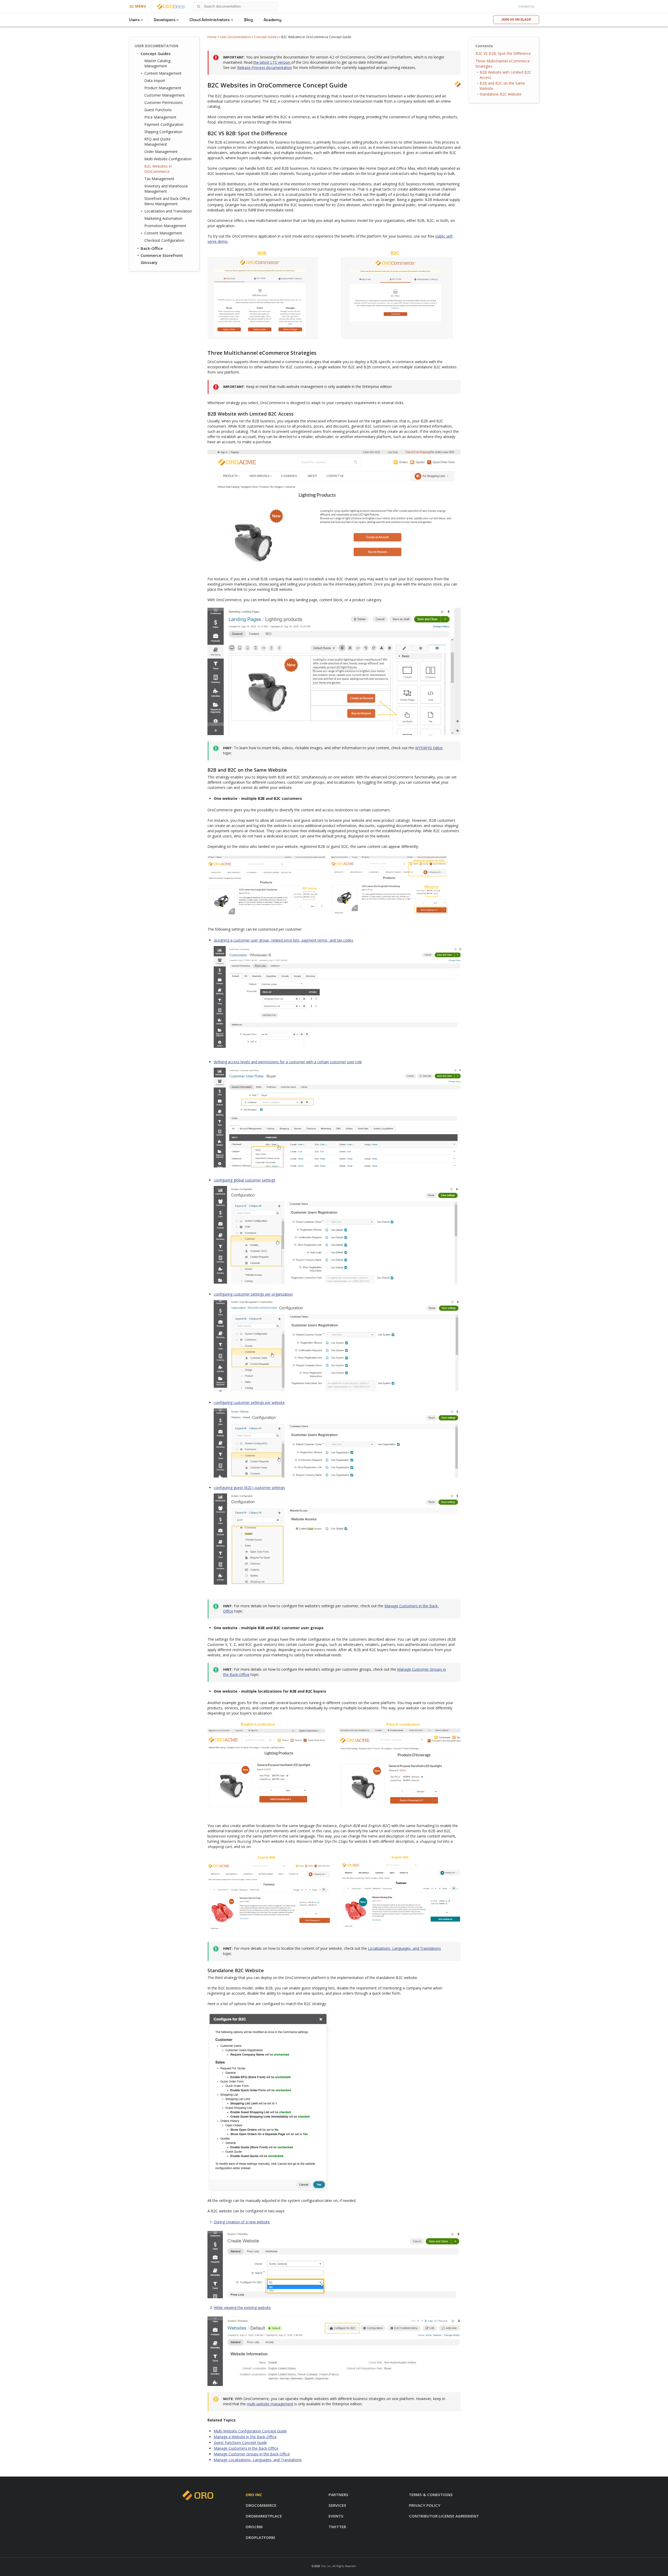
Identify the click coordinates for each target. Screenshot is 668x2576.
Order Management (161, 152)
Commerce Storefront (162, 255)
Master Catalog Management (157, 63)
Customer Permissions (163, 102)
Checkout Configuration (164, 240)
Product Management (163, 88)
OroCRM (254, 2527)
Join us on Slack (516, 19)
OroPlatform (260, 2537)
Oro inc (254, 2495)
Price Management (160, 117)
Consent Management (163, 233)
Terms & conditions (431, 2495)
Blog (248, 20)
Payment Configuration (164, 124)
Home (212, 37)
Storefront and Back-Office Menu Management (167, 201)
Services (337, 2505)
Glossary (149, 262)
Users (134, 20)
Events (336, 2516)
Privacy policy (425, 2505)
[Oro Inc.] (165, 7)
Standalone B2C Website (500, 94)
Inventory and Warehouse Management (166, 189)
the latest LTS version (272, 62)
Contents (484, 46)
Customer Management (165, 95)
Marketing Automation (163, 218)
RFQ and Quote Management (157, 142)
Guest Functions (158, 110)
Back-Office (152, 248)
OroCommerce (261, 2505)
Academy (273, 20)
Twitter (337, 2527)
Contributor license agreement (444, 2516)
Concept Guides (266, 37)
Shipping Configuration (163, 132)
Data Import (155, 81)
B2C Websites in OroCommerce (158, 169)
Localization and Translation (168, 211)
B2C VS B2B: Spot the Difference (503, 53)
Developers (164, 20)
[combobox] (235, 7)
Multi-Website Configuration (168, 159)
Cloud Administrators (210, 20)
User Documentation (235, 37)
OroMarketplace (264, 2516)
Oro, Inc (326, 2566)
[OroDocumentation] (179, 7)
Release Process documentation (265, 67)
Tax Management (159, 179)
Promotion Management (165, 226)
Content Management (163, 73)
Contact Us (526, 7)
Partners (338, 2495)
